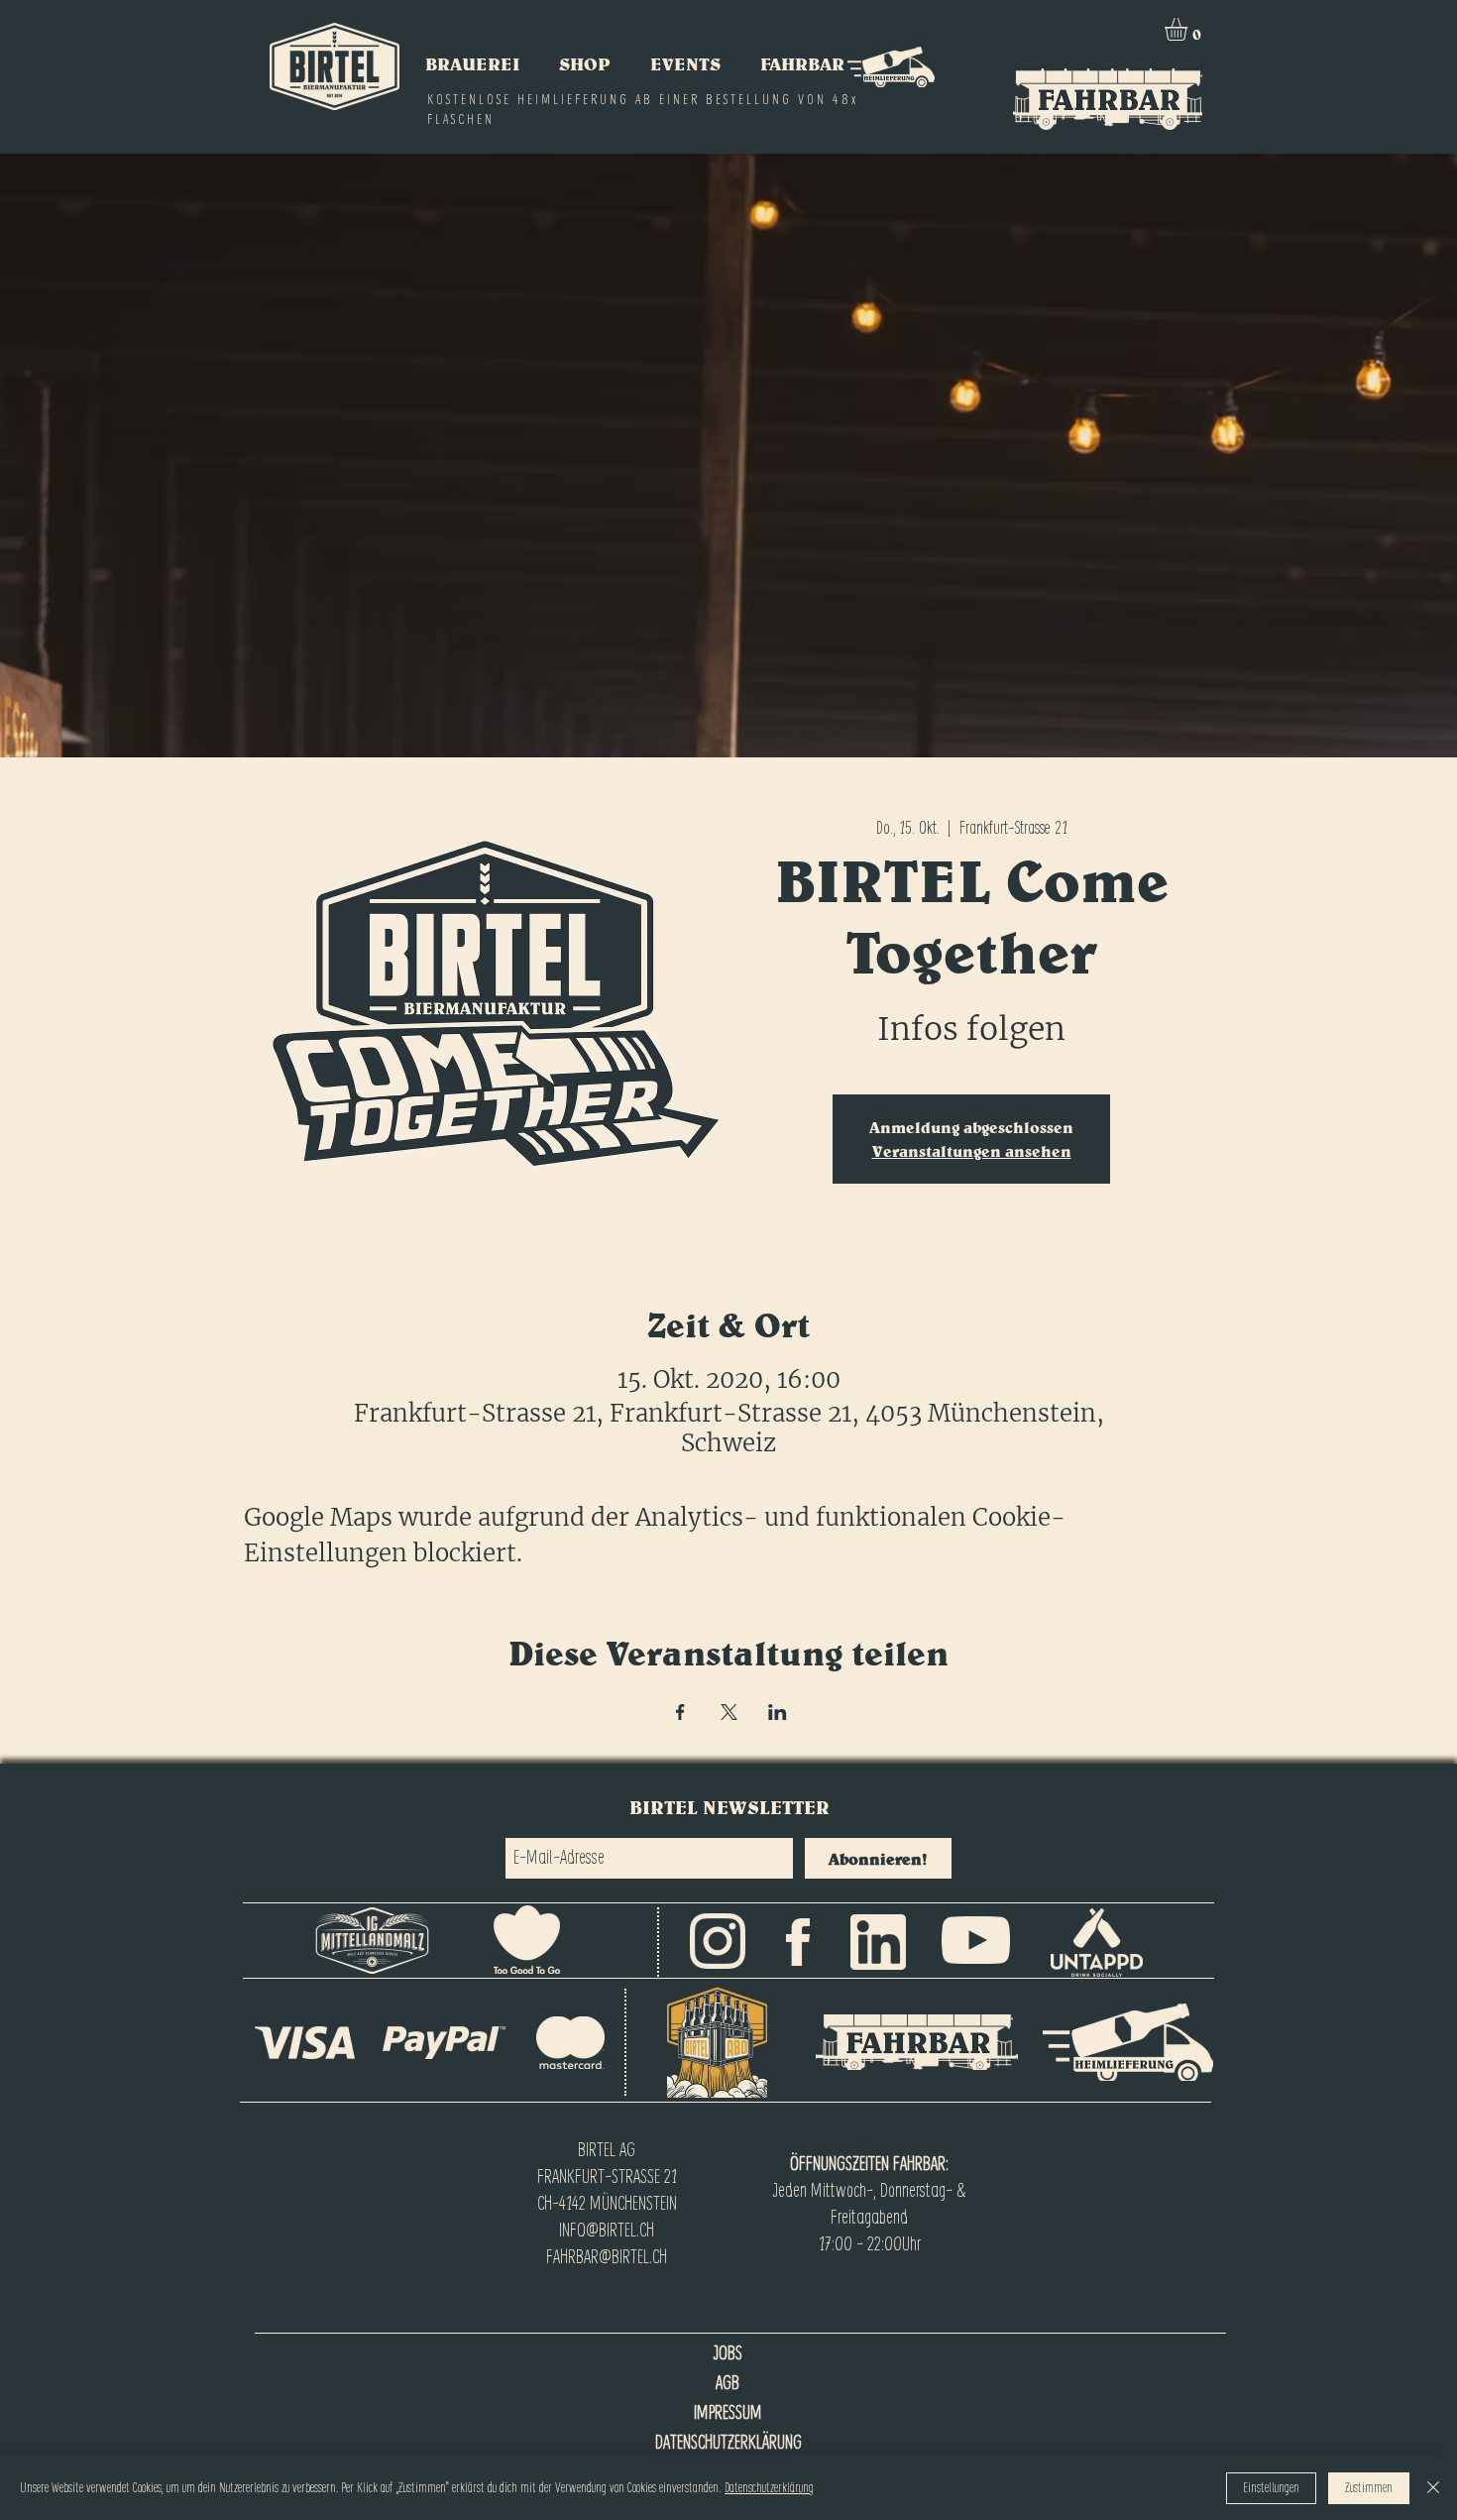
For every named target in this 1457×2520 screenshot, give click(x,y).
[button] (1189, 29)
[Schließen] (1433, 2488)
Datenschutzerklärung (769, 2488)
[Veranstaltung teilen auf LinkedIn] (778, 1712)
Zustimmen (1369, 2488)
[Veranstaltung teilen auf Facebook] (680, 1712)
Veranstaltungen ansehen (972, 1151)
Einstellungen (1271, 2488)
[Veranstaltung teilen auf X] (729, 1712)
